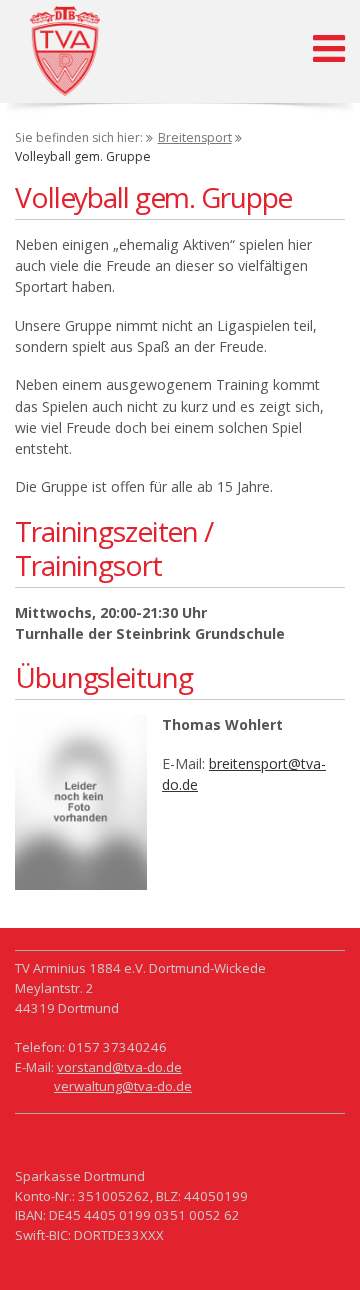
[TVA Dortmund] (65, 53)
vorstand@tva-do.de (119, 1067)
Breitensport (195, 137)
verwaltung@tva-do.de (123, 1086)
